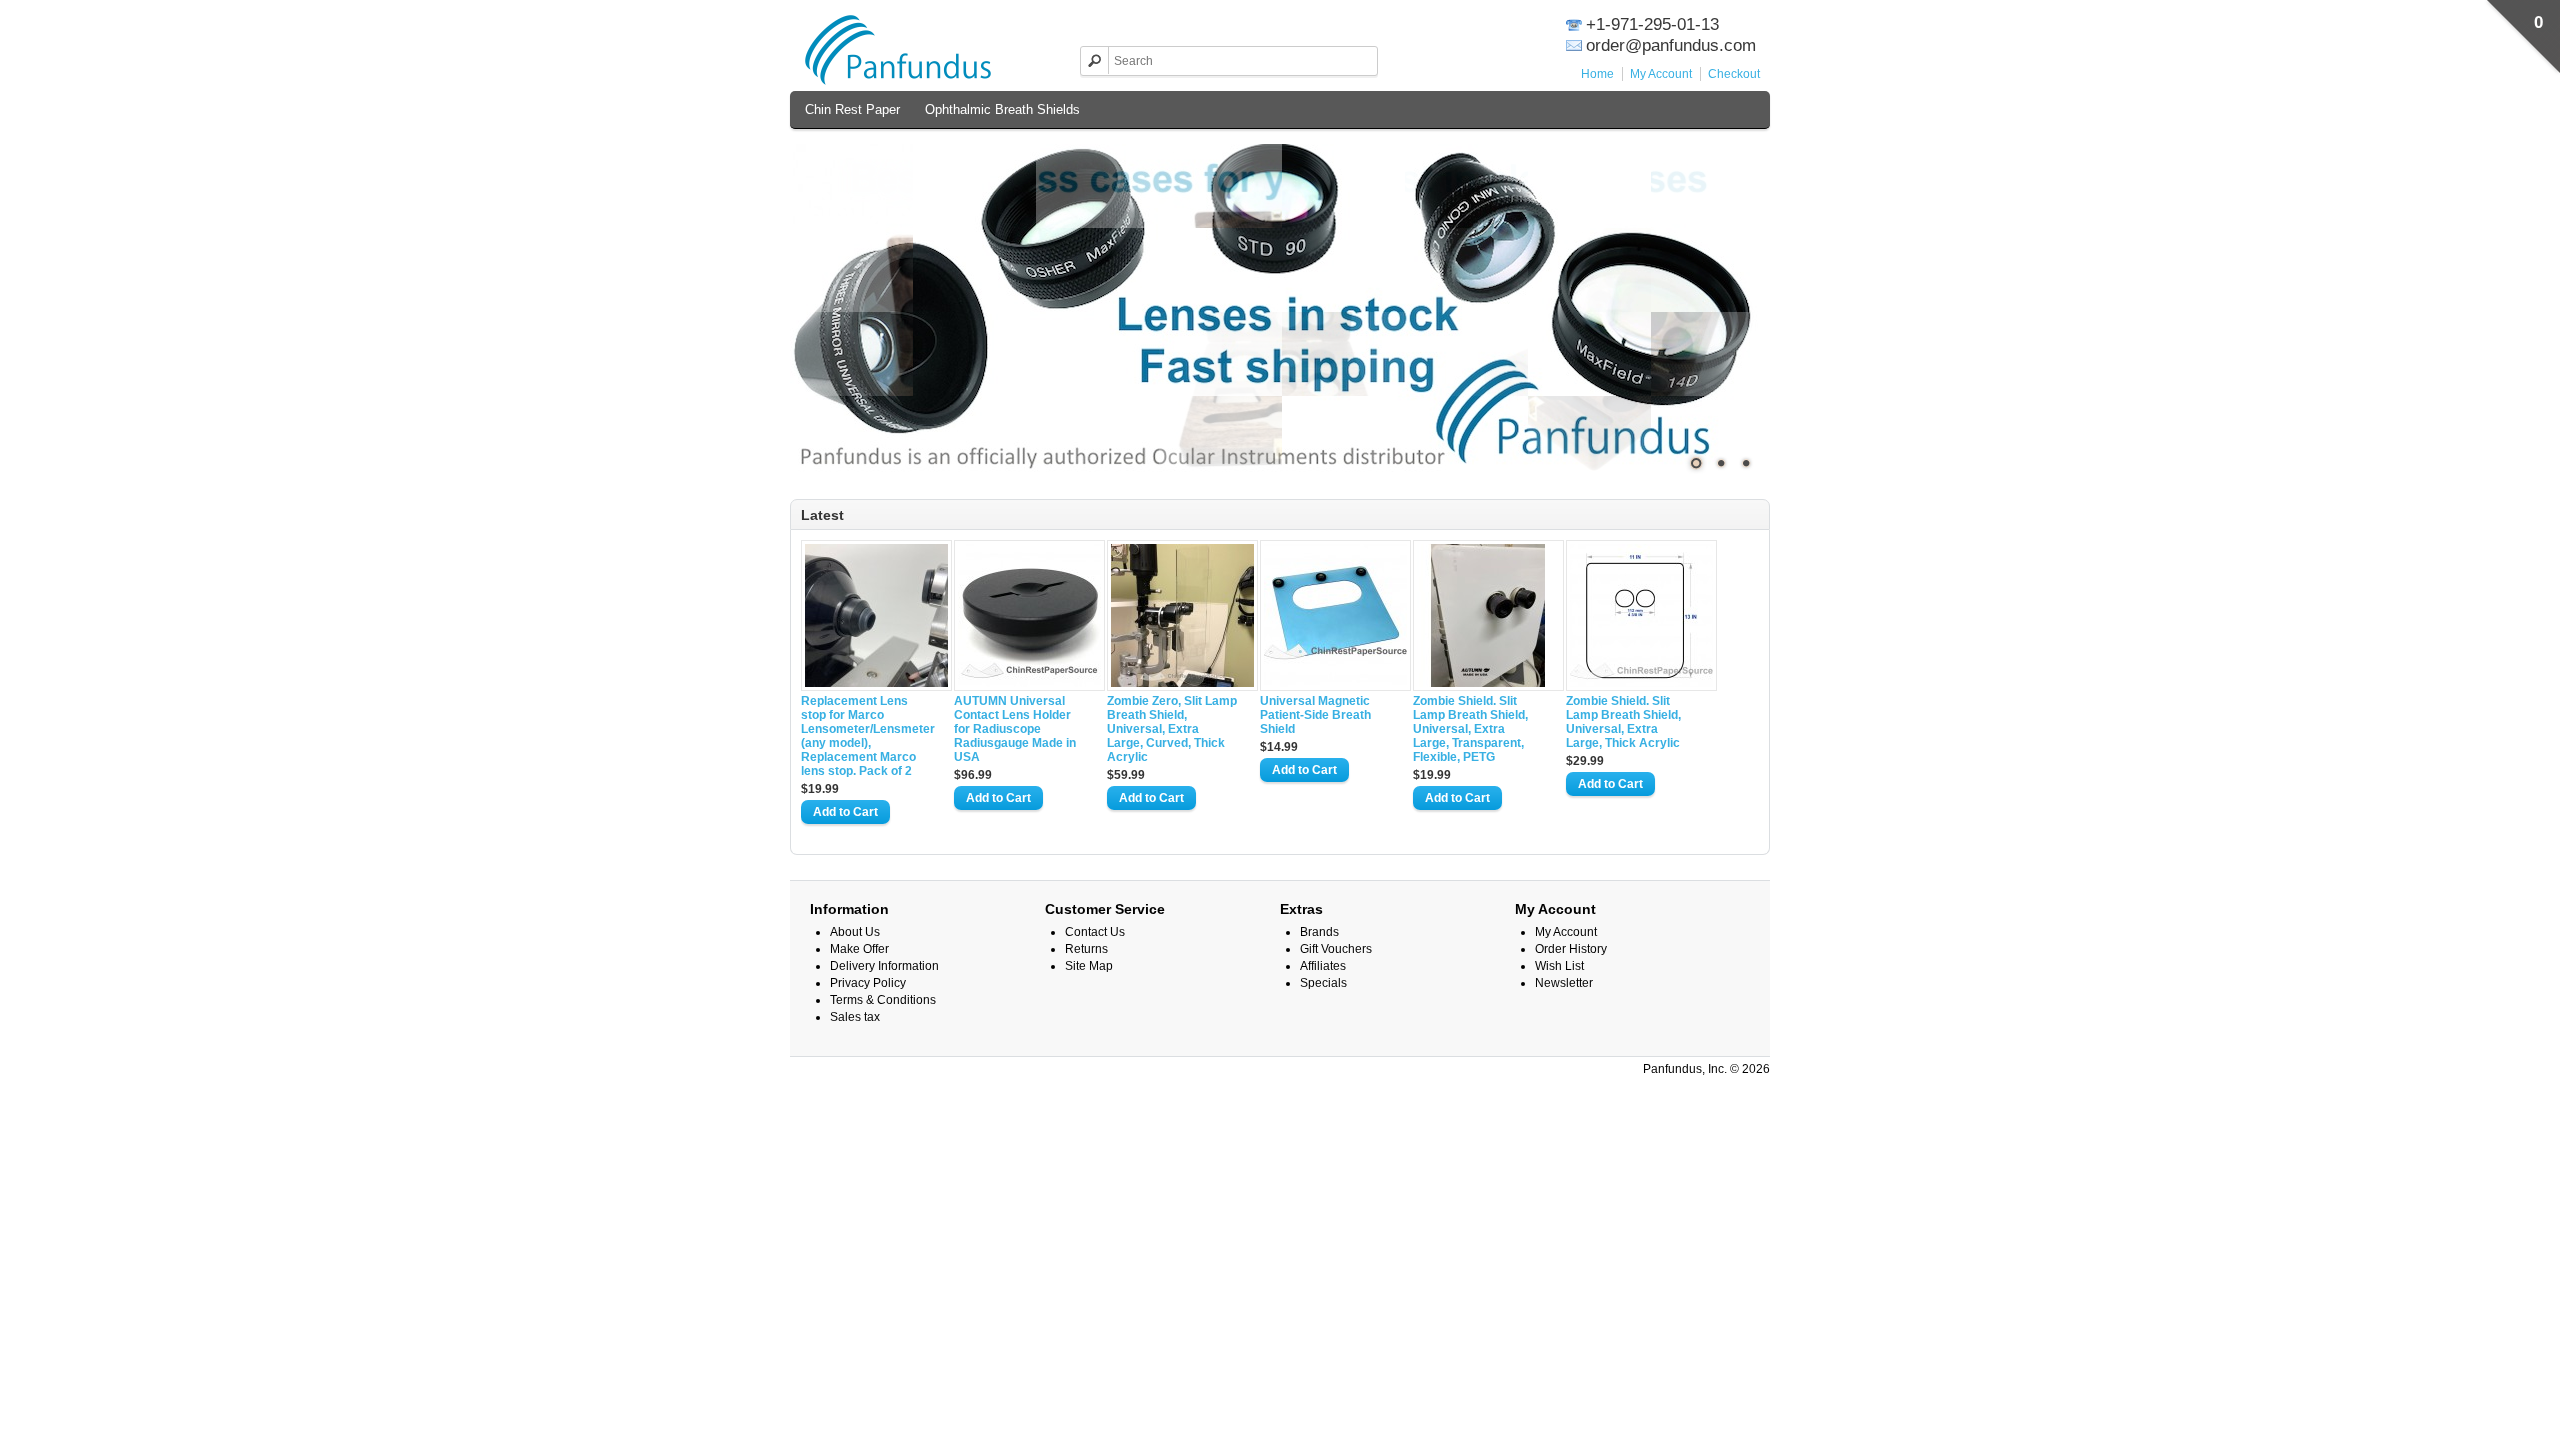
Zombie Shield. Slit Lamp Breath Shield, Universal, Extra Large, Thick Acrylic (1623, 722)
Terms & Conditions (883, 1000)
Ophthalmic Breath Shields (1002, 109)
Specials (1323, 983)
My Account (1661, 74)
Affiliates (1323, 966)
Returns (1086, 949)
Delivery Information (884, 966)
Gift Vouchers (1336, 949)
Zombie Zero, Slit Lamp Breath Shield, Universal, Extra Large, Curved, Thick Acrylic (1172, 729)
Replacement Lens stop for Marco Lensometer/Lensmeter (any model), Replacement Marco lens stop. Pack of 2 (866, 736)
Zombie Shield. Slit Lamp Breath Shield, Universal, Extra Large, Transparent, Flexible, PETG (1470, 729)
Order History (1571, 949)
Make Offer (859, 949)
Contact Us (1095, 932)
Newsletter (1564, 983)
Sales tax (855, 1017)
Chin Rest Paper (852, 109)
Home (1597, 74)
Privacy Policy (868, 983)
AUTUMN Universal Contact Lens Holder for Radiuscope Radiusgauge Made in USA (1015, 729)
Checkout (1734, 74)
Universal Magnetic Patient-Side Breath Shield (1315, 715)
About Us (855, 932)
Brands (1319, 932)
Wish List (1559, 966)
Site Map (1089, 966)
